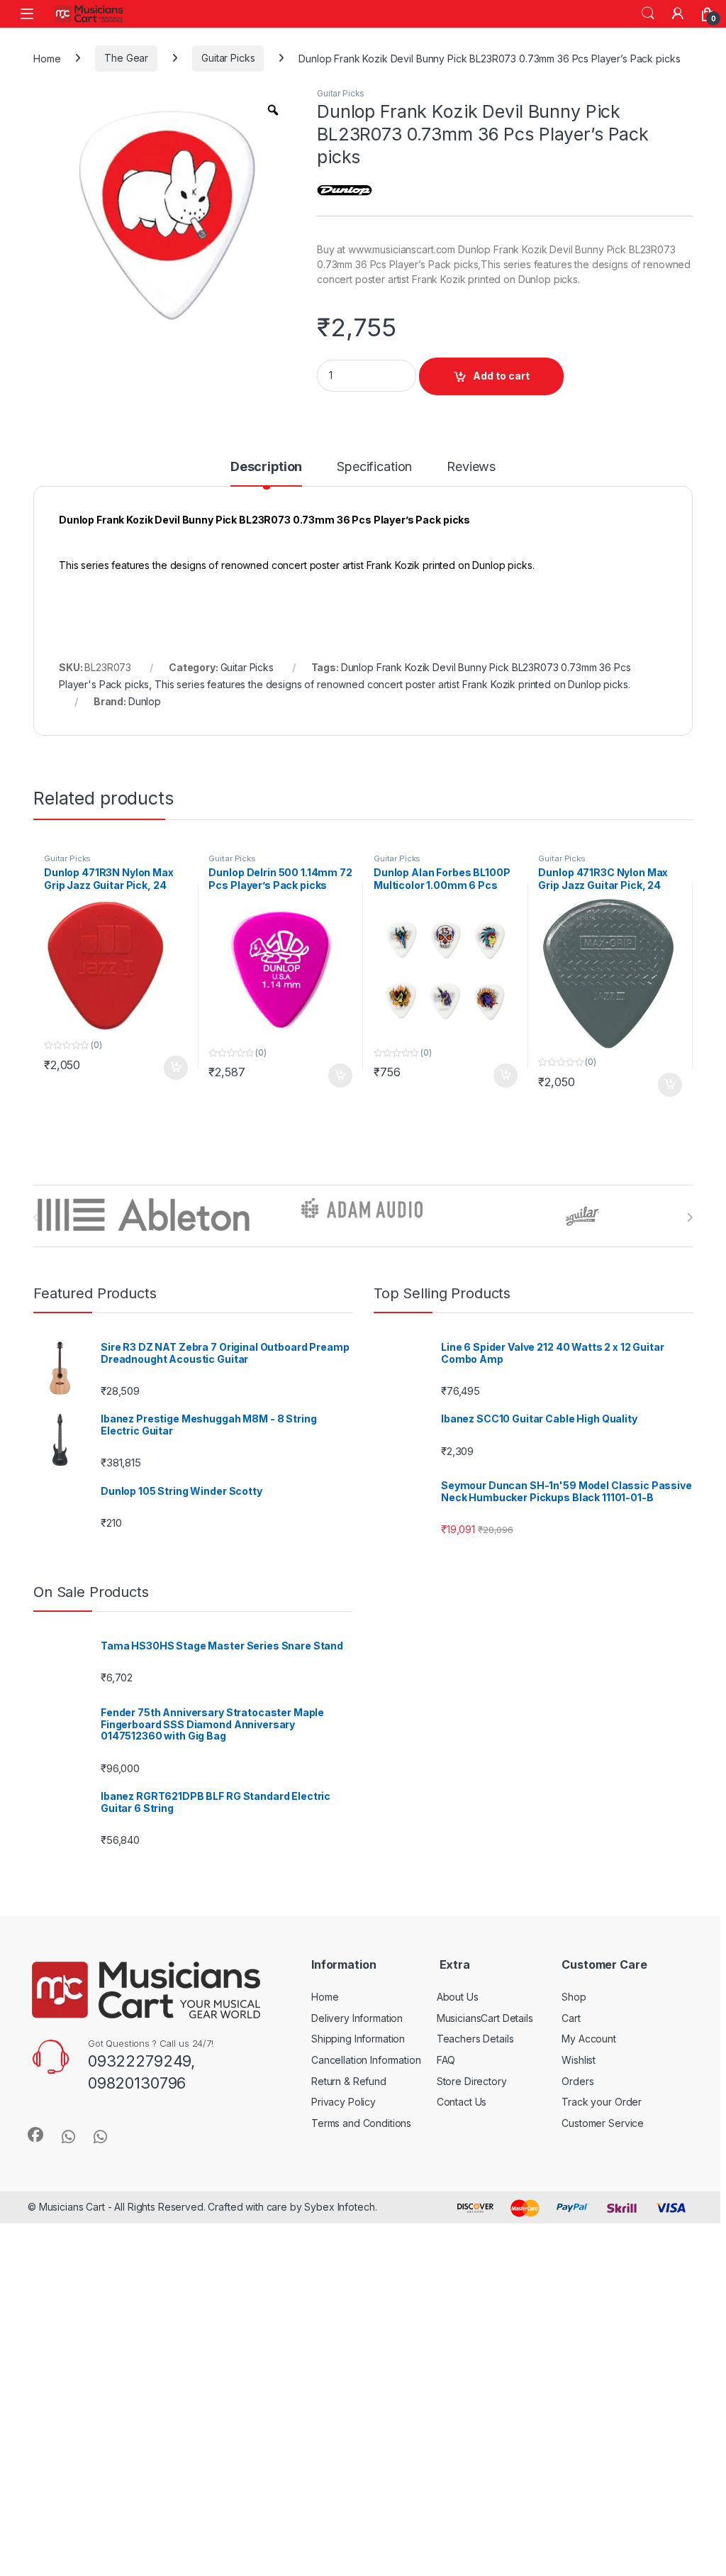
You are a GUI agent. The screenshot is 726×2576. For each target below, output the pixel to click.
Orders (577, 2161)
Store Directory (472, 2161)
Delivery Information (357, 2097)
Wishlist (579, 2139)
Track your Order (602, 2181)
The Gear (126, 58)
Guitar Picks (228, 58)
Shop (574, 2076)
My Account (589, 2118)
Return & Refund (349, 2161)
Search (648, 13)
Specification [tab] (374, 547)
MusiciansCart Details (485, 2097)
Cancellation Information (366, 2139)
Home (47, 58)
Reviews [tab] (471, 547)
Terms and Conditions (361, 2202)
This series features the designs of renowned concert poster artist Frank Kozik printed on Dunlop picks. (392, 764)
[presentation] (689, 1297)
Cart (571, 2097)
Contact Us (462, 2181)
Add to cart (501, 455)
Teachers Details (475, 2118)
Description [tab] (266, 547)
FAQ (446, 2139)
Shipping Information (358, 2118)
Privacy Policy (344, 2181)
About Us (458, 2076)
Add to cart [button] (176, 1147)
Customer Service (603, 2202)
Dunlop (145, 781)
